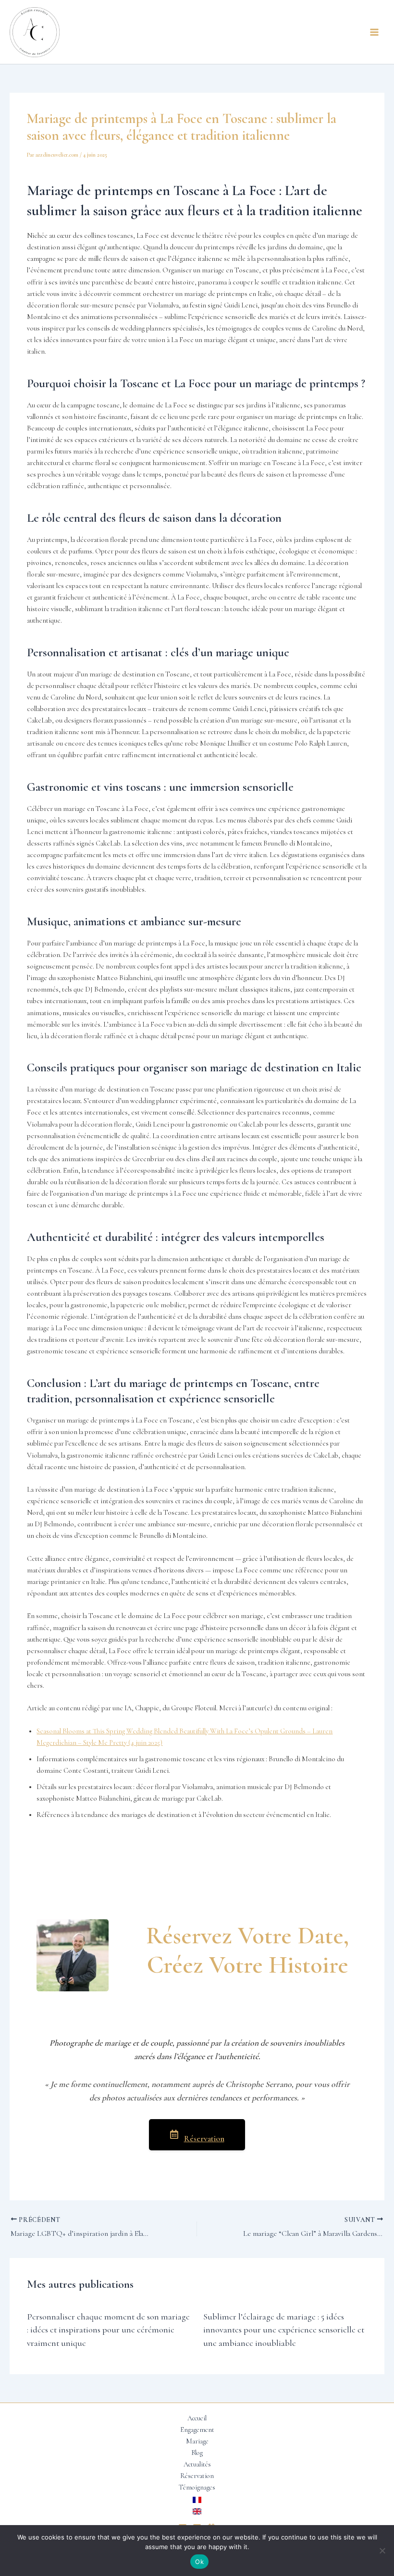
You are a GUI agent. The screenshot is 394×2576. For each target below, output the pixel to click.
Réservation (204, 2139)
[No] (382, 2551)
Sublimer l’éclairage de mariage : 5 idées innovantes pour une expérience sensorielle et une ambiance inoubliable (284, 2330)
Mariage (197, 2441)
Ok (199, 2562)
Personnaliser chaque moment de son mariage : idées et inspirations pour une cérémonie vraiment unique (108, 2330)
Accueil (197, 2418)
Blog (197, 2453)
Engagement (197, 2430)
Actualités (197, 2464)
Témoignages (197, 2487)
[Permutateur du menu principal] (374, 32)
